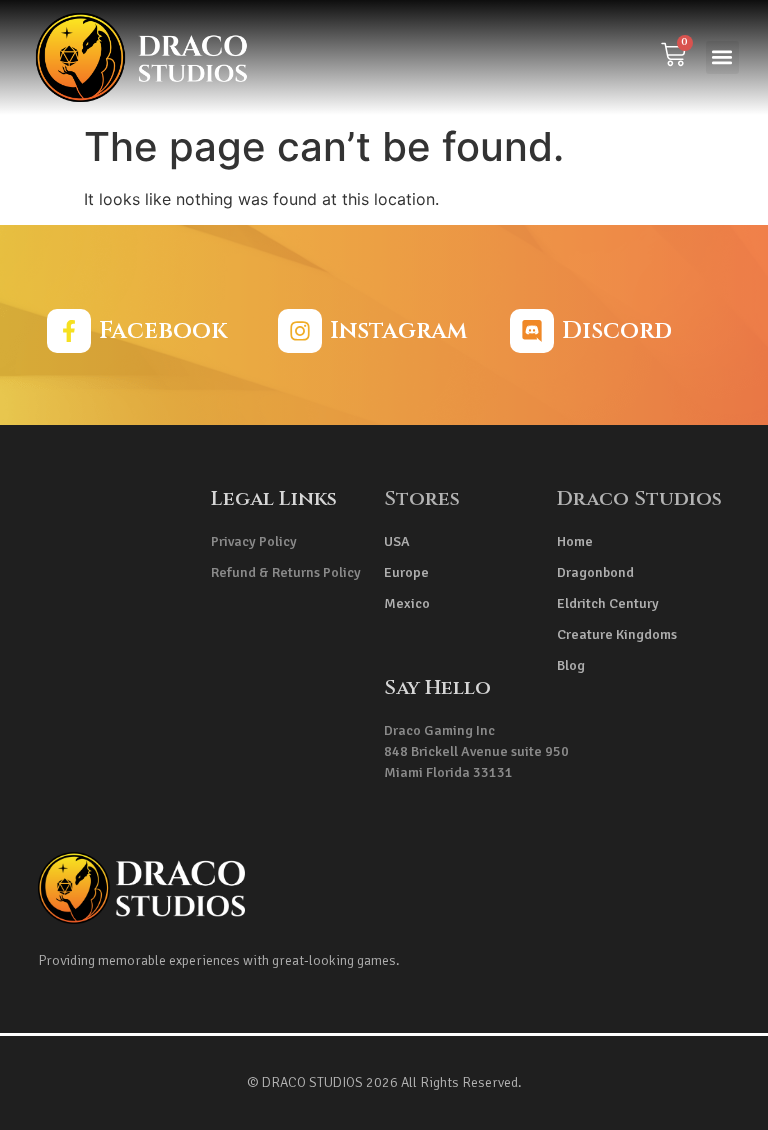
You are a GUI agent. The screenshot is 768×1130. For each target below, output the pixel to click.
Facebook (163, 331)
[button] (722, 57)
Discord (617, 331)
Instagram (398, 331)
